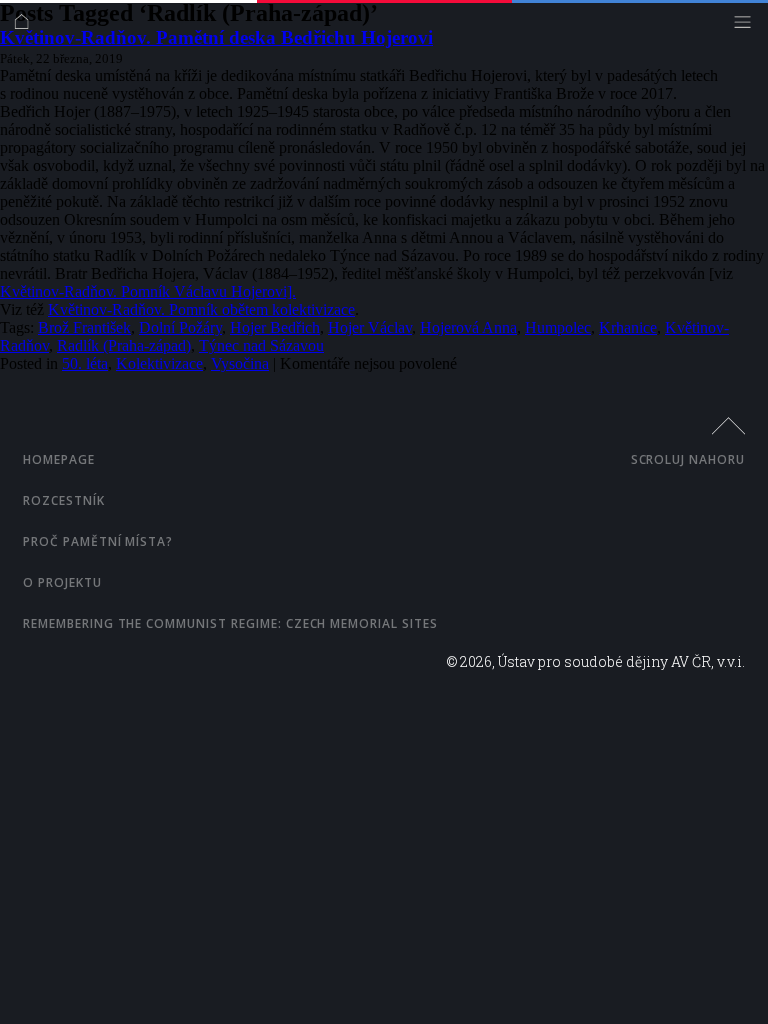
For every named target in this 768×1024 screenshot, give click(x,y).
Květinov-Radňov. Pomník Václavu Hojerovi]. (148, 291)
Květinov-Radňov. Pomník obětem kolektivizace (201, 309)
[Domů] (26, 26)
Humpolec (558, 327)
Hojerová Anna (468, 327)
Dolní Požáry (180, 327)
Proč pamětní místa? (98, 541)
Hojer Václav (370, 327)
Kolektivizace (159, 363)
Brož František (84, 327)
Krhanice (628, 327)
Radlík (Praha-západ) (124, 345)
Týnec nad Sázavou (261, 345)
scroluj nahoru (688, 459)
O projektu (62, 582)
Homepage (59, 459)
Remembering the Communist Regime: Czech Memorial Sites (230, 623)
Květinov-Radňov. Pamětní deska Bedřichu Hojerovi (216, 37)
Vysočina (240, 363)
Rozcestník (64, 500)
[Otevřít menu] (747, 26)
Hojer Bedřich (275, 327)
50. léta (85, 363)
